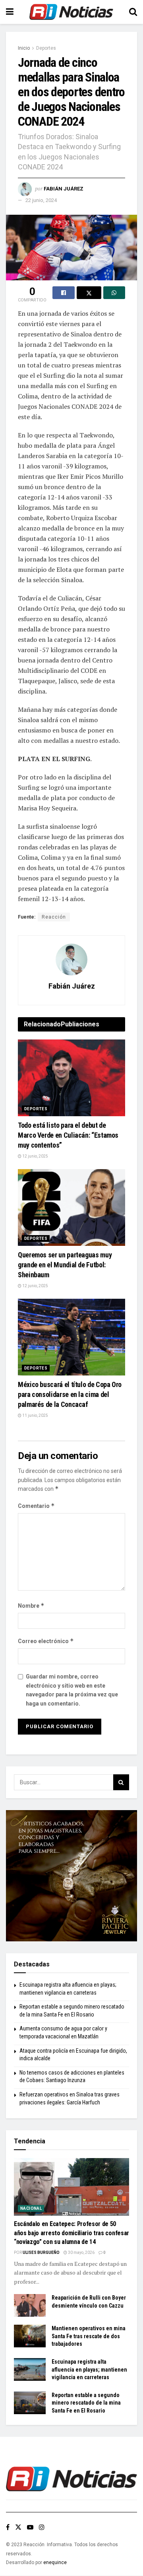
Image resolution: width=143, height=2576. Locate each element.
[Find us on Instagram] (42, 2527)
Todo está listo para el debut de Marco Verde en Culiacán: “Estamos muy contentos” (68, 1135)
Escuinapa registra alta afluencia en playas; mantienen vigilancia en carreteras (89, 2369)
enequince (55, 2562)
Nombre (31, 1606)
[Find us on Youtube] (30, 2527)
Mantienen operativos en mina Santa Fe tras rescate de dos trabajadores (89, 2336)
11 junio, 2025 (35, 1415)
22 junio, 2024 (41, 200)
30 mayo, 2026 (81, 2253)
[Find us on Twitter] (18, 2527)
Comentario (36, 1506)
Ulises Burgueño (41, 2253)
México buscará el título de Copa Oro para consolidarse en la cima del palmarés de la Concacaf (70, 1394)
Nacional (31, 2208)
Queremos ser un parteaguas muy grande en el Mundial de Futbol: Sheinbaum (65, 1265)
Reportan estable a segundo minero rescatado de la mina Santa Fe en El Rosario (86, 2403)
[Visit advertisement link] (71, 1876)
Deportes (46, 48)
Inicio (24, 48)
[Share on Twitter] (89, 293)
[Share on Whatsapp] (114, 293)
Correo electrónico (46, 1641)
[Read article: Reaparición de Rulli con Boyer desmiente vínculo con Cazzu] (30, 2305)
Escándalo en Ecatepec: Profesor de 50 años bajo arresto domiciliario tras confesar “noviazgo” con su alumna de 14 (71, 2233)
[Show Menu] (10, 12)
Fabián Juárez (64, 189)
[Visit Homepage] (71, 12)
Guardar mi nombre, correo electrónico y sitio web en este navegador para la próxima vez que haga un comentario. (72, 1690)
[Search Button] (133, 12)
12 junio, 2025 (35, 1156)
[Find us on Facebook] (8, 2527)
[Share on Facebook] (64, 293)
